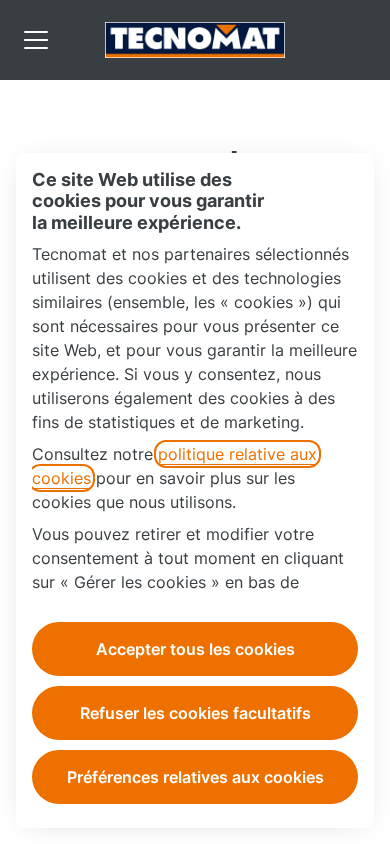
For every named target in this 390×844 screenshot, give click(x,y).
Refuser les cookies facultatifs (195, 713)
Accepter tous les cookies (195, 649)
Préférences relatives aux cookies (195, 777)
